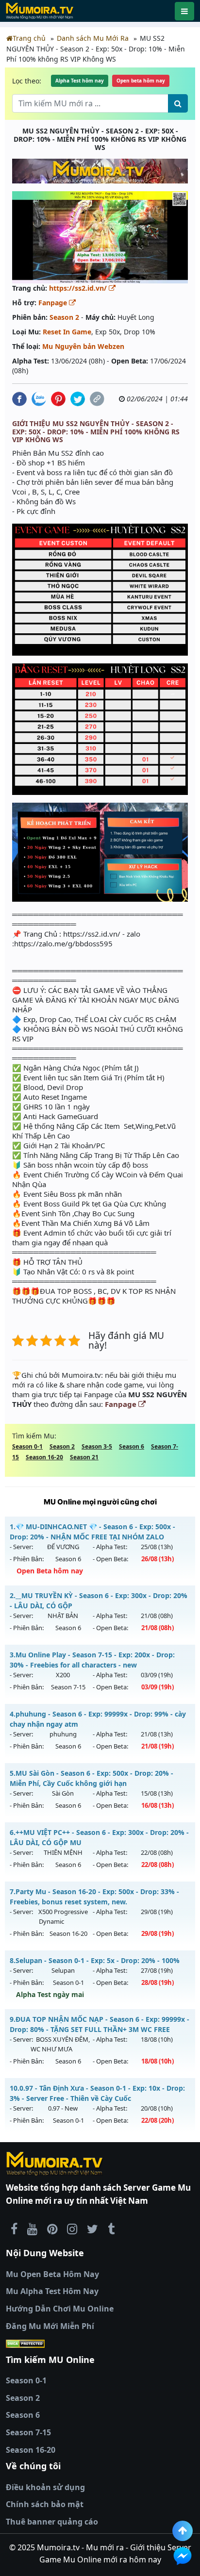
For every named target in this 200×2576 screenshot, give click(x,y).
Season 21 (84, 1457)
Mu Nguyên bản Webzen (83, 346)
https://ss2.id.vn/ (79, 288)
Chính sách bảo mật (45, 2504)
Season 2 (64, 317)
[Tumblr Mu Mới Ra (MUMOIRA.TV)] (111, 2229)
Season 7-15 (28, 2432)
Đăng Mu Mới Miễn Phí (50, 2326)
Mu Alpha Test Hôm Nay (52, 2291)
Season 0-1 (27, 1446)
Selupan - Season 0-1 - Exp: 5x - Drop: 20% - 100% (95, 1960)
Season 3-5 (97, 1446)
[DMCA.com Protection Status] (100, 2344)
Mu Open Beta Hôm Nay (52, 2274)
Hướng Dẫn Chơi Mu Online (60, 2309)
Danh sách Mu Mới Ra (93, 38)
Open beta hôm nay (141, 81)
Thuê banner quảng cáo (52, 2522)
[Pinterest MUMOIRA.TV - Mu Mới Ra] (52, 2229)
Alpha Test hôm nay (80, 81)
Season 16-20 (44, 1457)
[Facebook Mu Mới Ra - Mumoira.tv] (14, 2229)
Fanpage (54, 303)
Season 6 (132, 1446)
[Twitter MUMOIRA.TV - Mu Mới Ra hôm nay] (92, 2229)
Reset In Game (67, 332)
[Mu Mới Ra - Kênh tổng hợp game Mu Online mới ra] (32, 2229)
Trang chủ (29, 38)
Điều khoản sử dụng (45, 2487)
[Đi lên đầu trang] (183, 2531)
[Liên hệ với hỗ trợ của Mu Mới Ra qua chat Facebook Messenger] (183, 2556)
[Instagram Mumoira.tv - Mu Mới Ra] (72, 2229)
